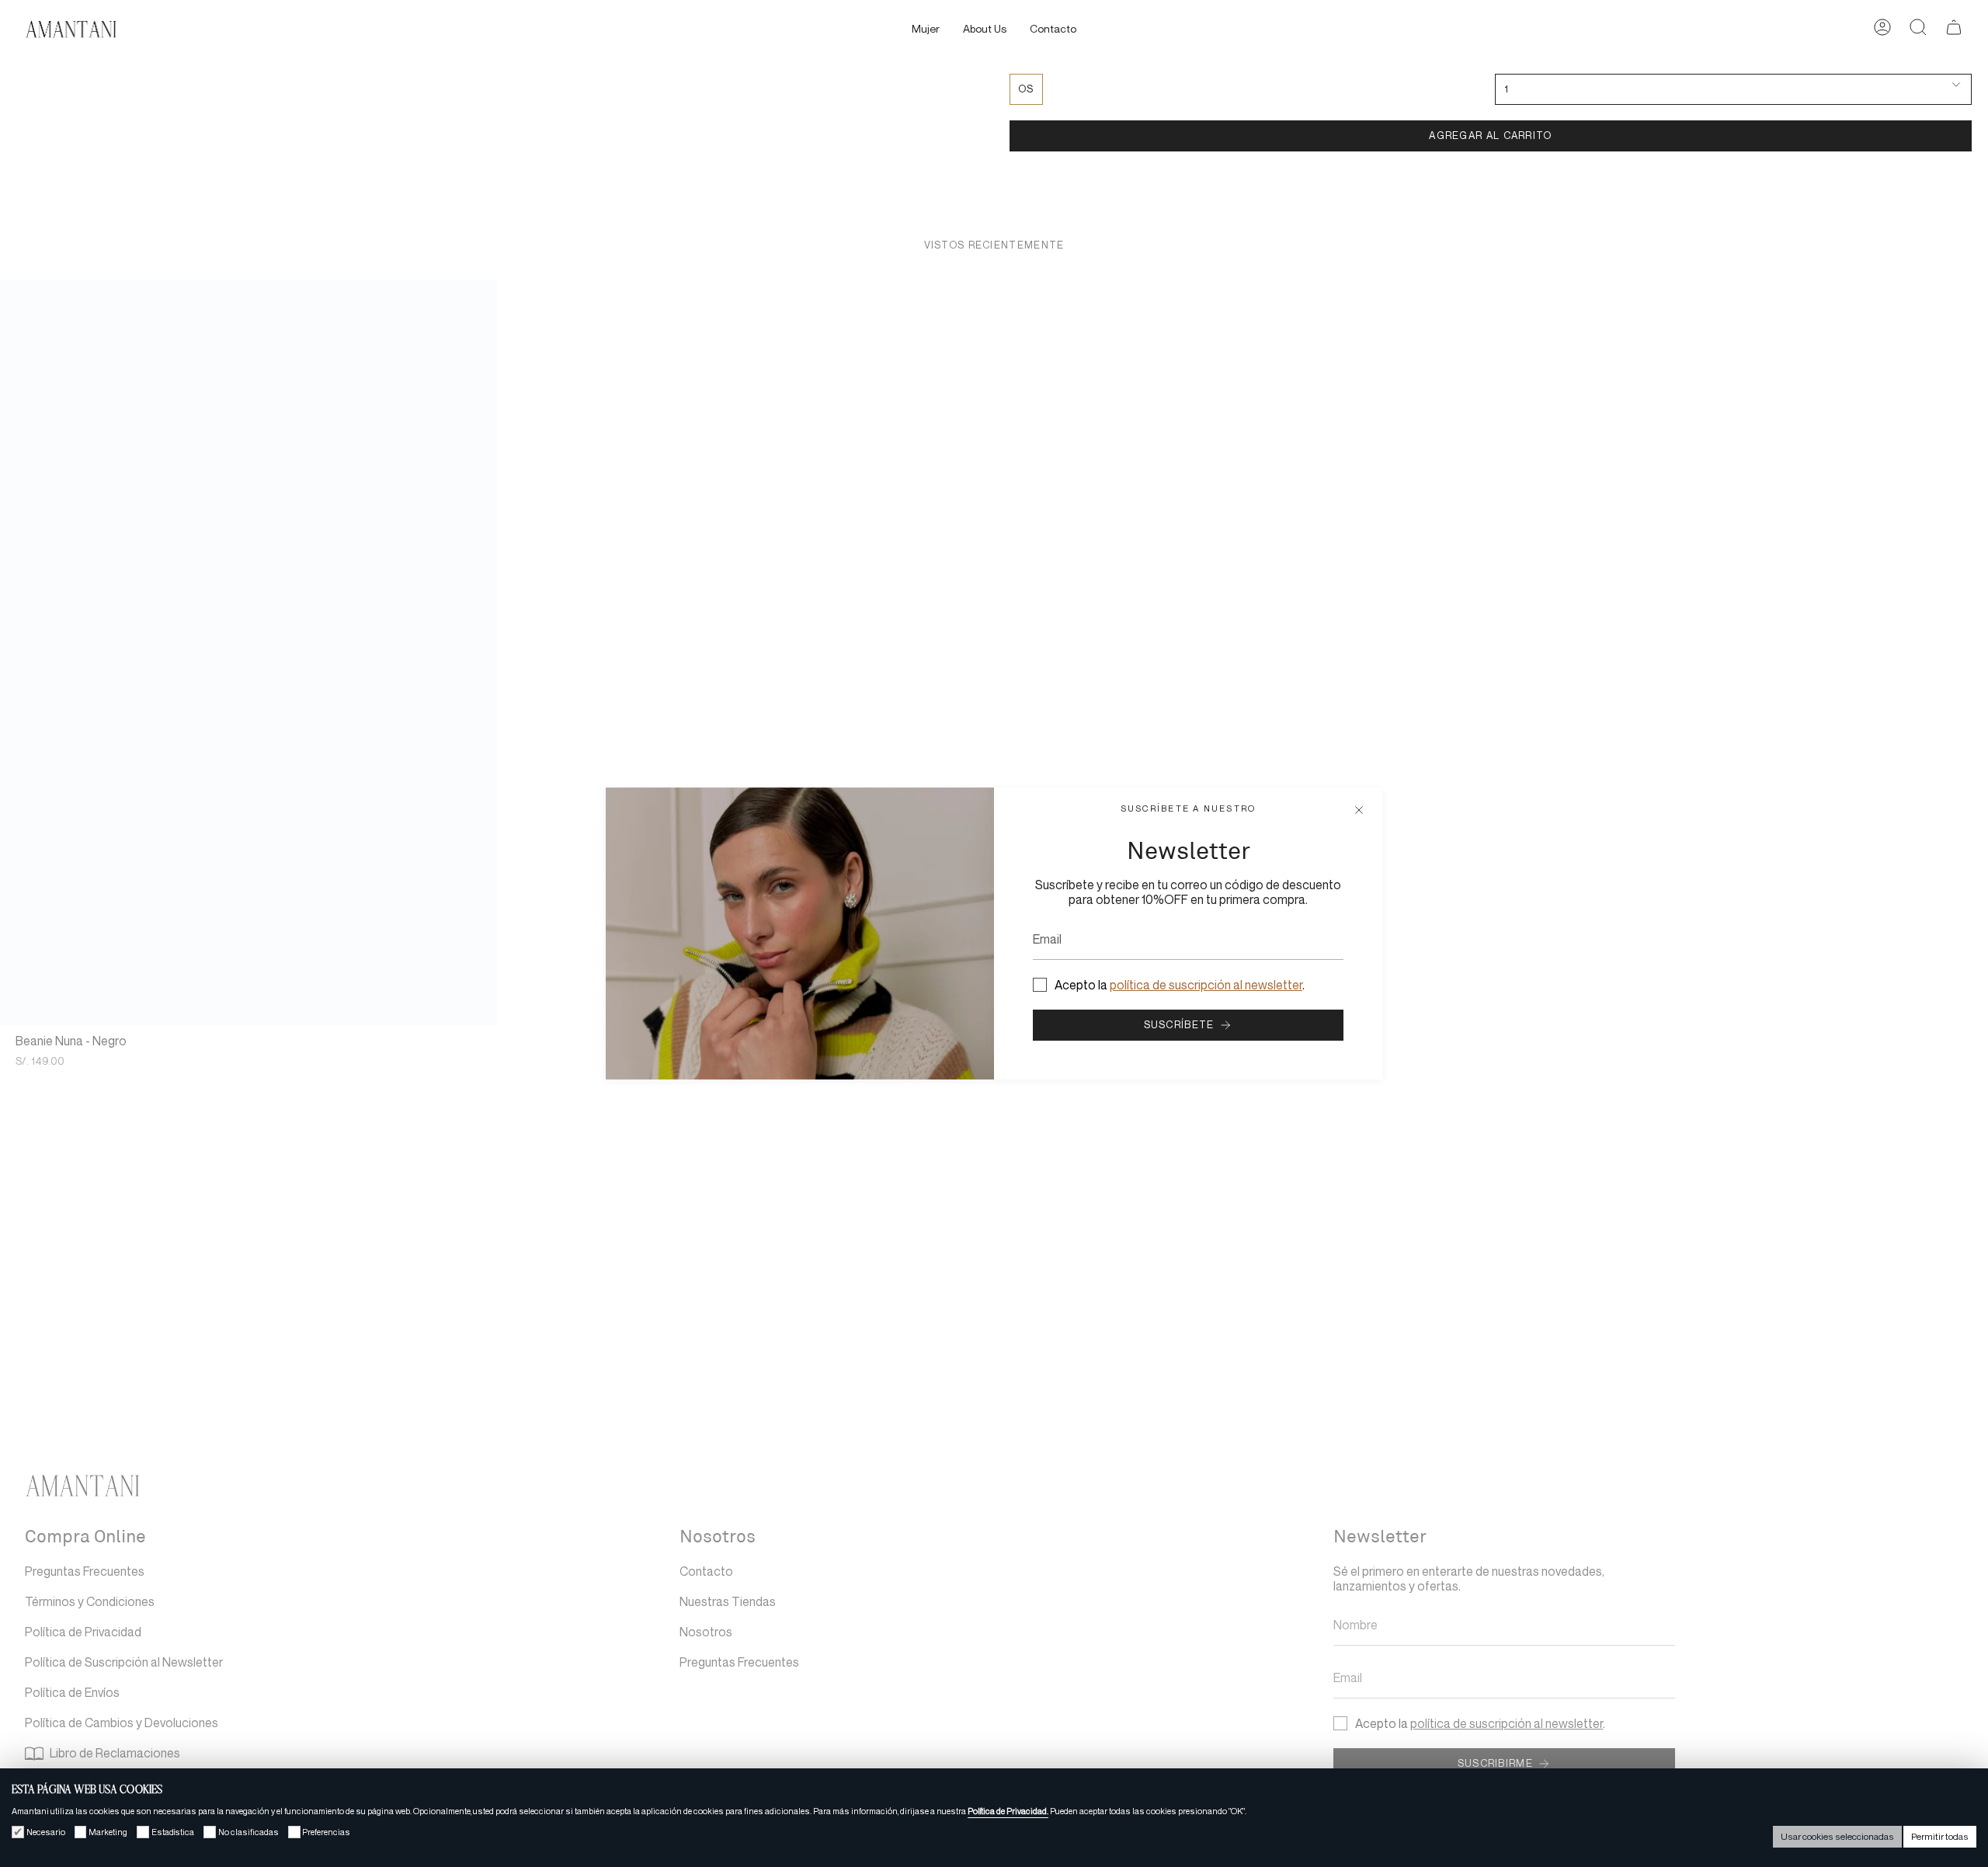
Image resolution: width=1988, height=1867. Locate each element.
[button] (926, 30)
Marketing (108, 1832)
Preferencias (326, 1832)
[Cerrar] (1359, 811)
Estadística (173, 1832)
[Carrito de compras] (1954, 30)
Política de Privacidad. (1008, 1811)
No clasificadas (248, 1832)
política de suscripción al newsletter (1206, 985)
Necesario (46, 1832)
